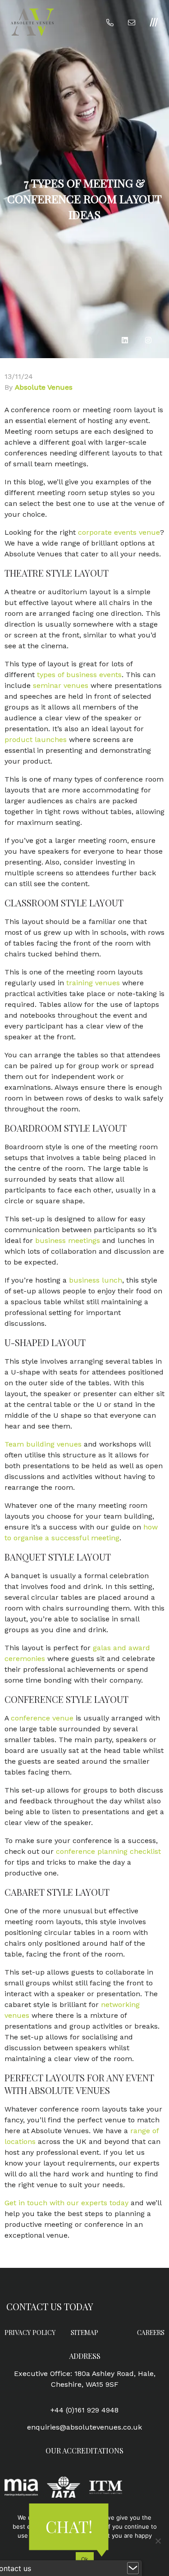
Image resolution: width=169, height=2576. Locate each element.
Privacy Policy (30, 2333)
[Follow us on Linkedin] (125, 340)
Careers (151, 2333)
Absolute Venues (44, 387)
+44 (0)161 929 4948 (84, 2410)
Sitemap (84, 2333)
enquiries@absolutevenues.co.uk (84, 2427)
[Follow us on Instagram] (148, 340)
